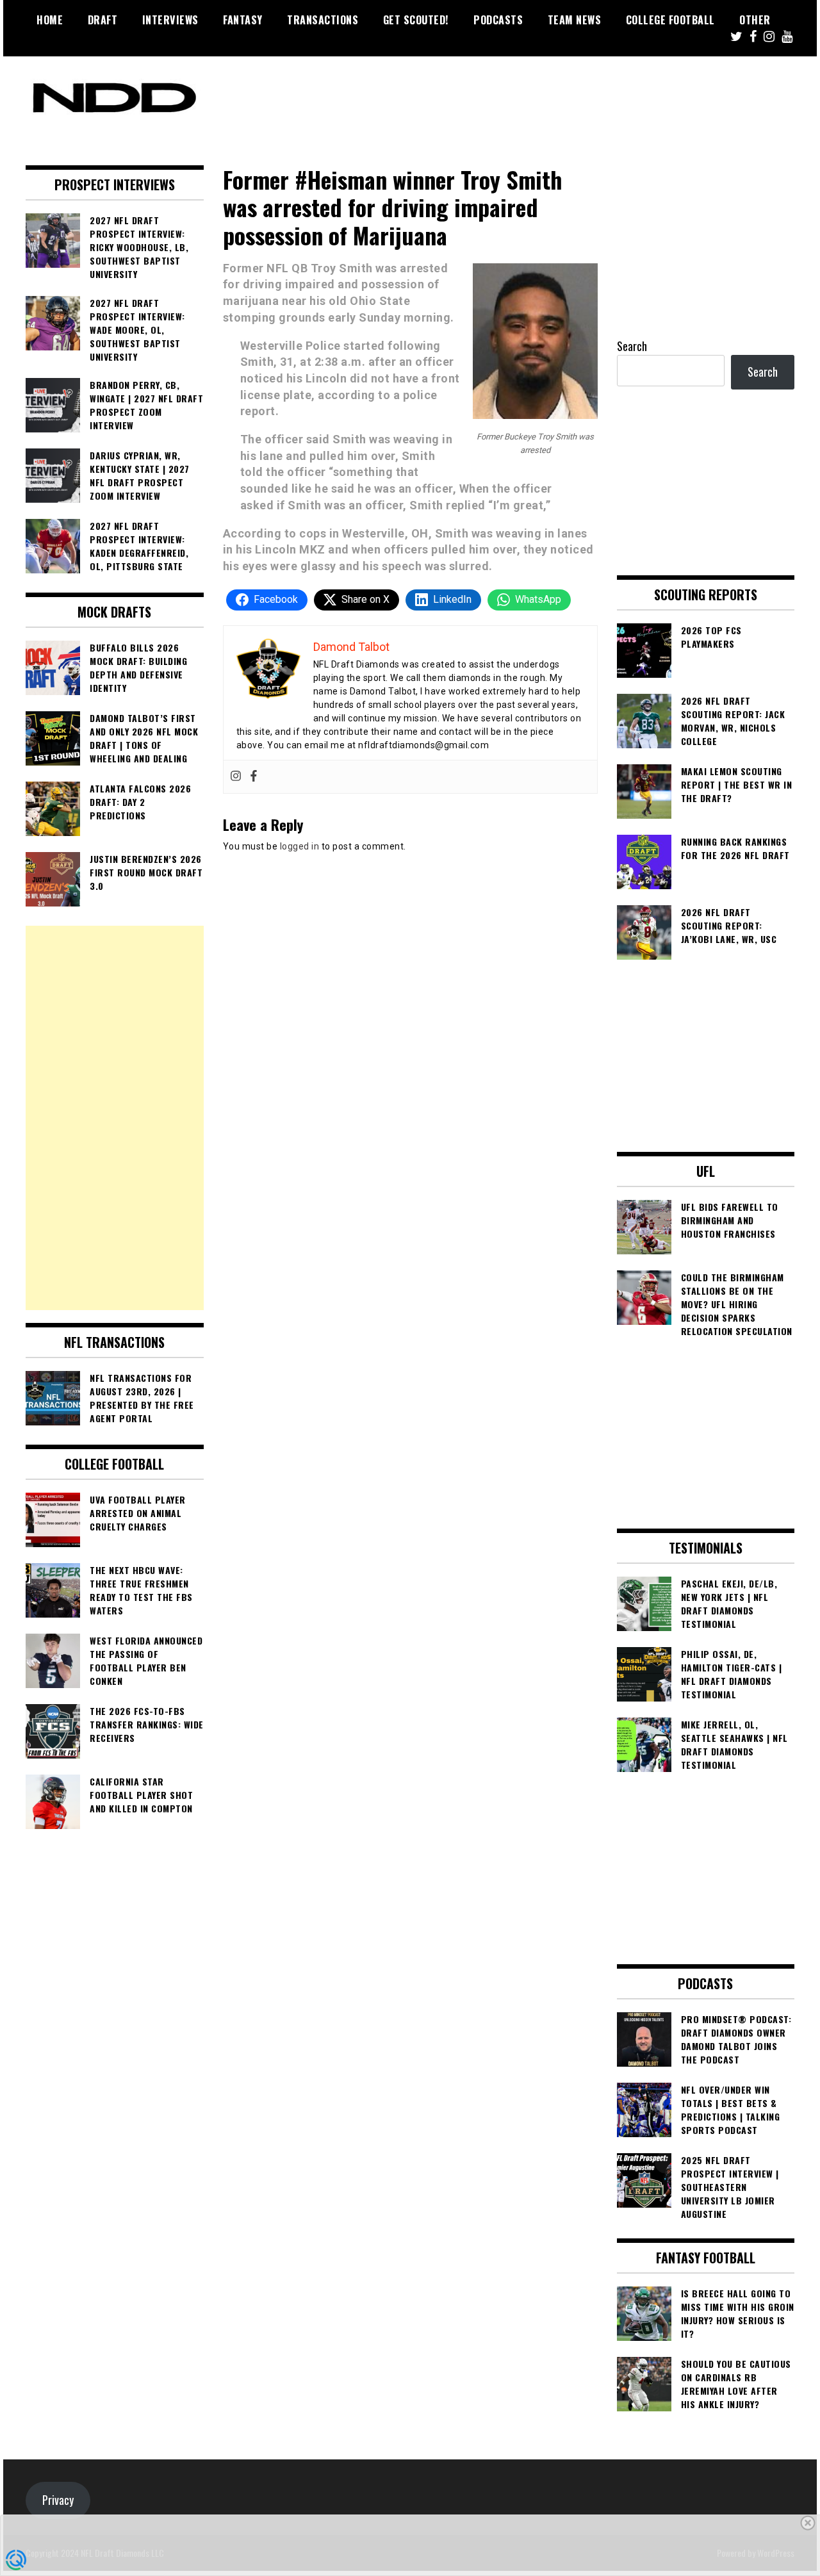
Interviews (170, 20)
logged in (300, 846)
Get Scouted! (416, 20)
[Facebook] (254, 777)
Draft (103, 20)
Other (755, 20)
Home (50, 20)
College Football (670, 20)
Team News (575, 20)
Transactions (323, 20)
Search (632, 346)
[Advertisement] (115, 1118)
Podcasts (498, 20)
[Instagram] (236, 777)
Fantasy (243, 20)
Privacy (58, 2500)
